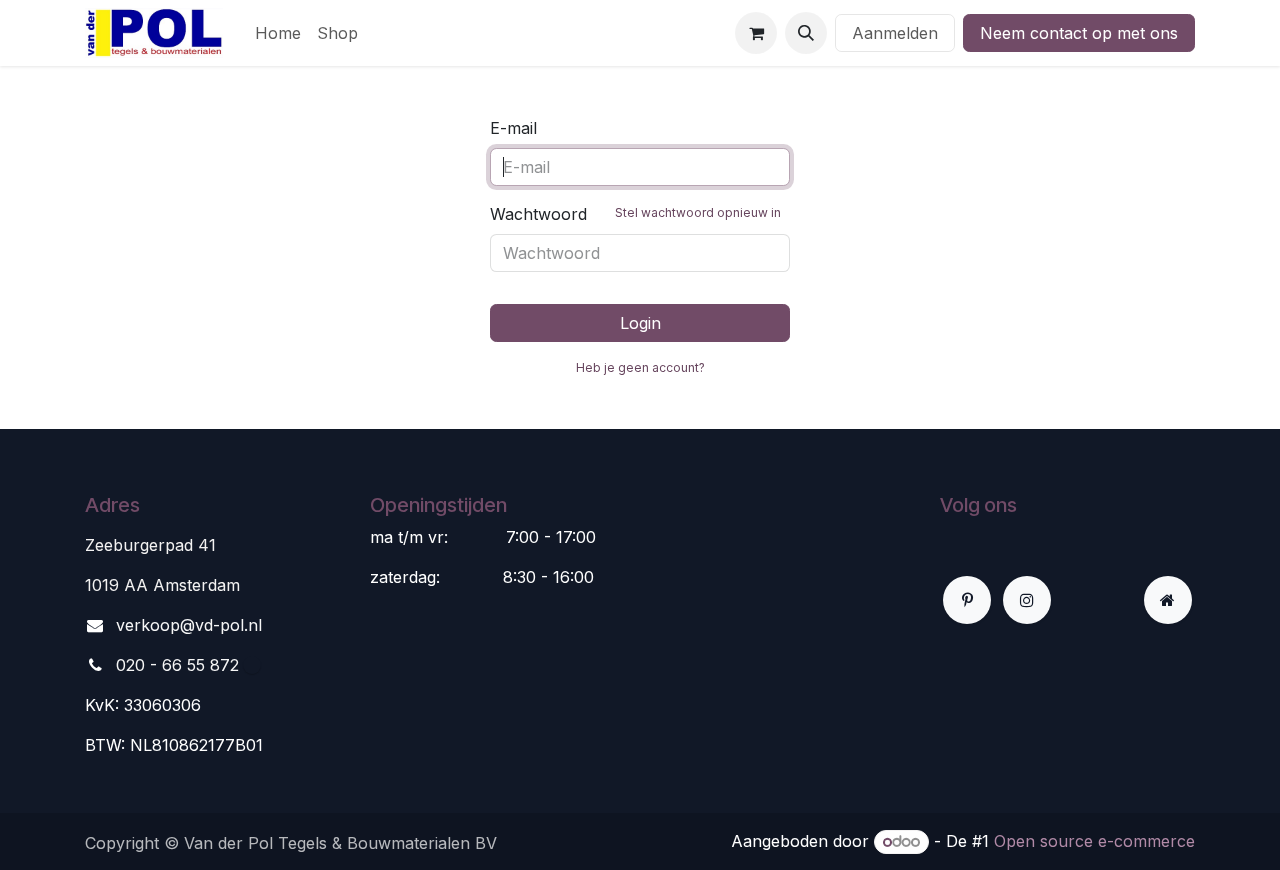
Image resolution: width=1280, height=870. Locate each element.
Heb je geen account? (640, 367)
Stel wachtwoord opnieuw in (698, 212)
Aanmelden (895, 33)
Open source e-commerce (1094, 841)
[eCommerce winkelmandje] (756, 33)
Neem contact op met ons (1079, 33)
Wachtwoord (635, 214)
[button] (806, 33)
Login (640, 323)
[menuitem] (278, 33)
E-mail (513, 128)
